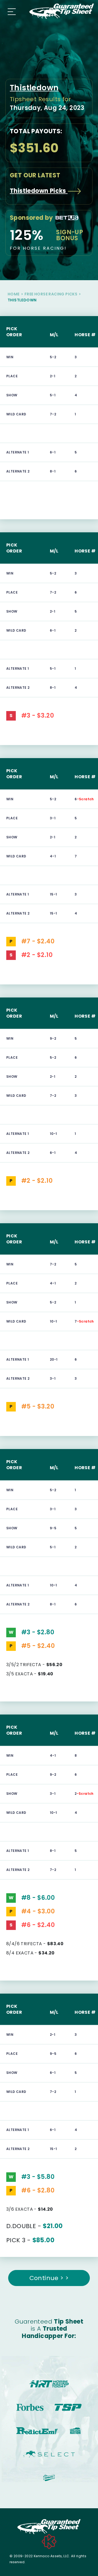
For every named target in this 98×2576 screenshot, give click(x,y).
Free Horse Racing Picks (51, 294)
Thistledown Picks (39, 191)
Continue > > (49, 2278)
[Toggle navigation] (10, 11)
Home (14, 294)
